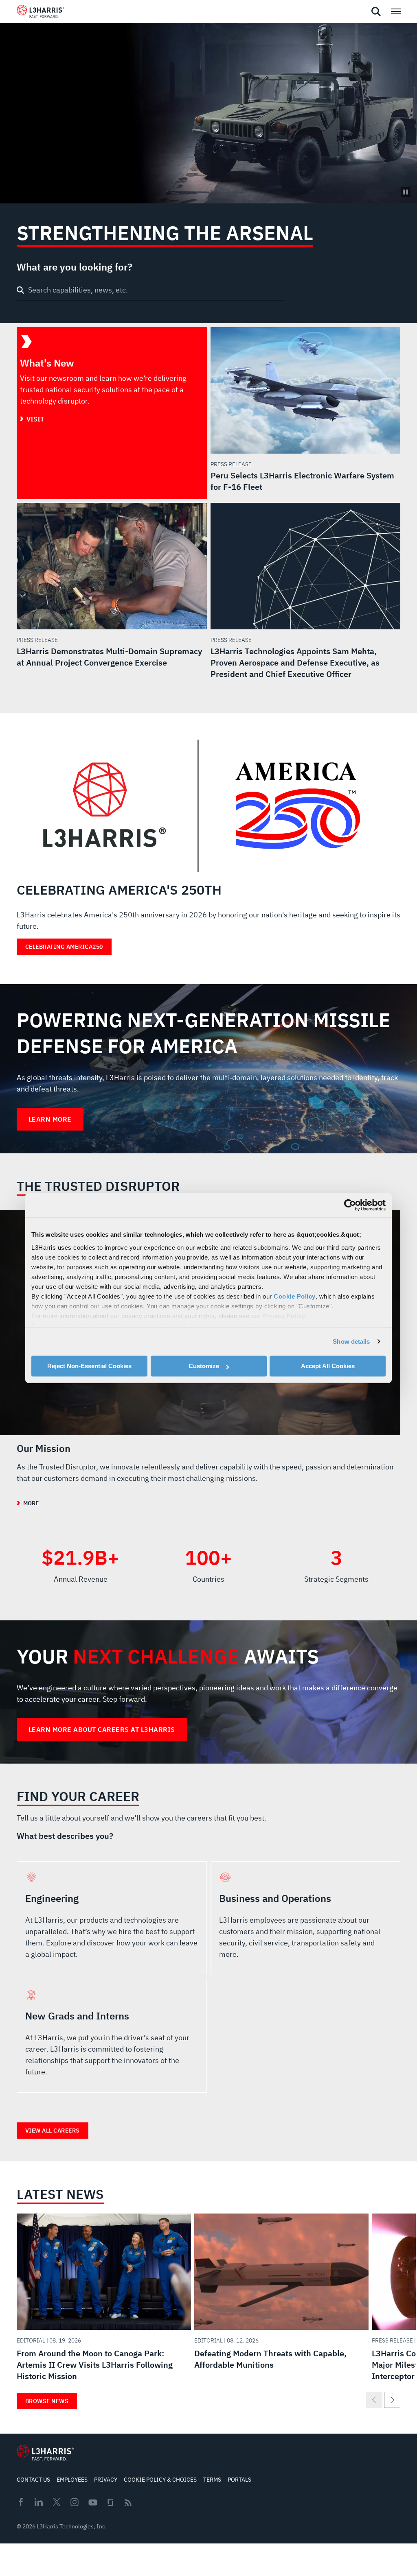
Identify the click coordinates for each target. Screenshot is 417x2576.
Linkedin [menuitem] (39, 2502)
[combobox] (151, 291)
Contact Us (33, 2480)
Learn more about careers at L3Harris (102, 1729)
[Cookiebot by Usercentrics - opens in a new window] (350, 1205)
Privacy (106, 2480)
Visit (35, 419)
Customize (204, 1366)
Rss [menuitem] (128, 2503)
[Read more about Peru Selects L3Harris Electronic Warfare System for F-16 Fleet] (306, 410)
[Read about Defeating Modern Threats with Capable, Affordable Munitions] (281, 2294)
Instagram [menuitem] (75, 2502)
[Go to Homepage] (45, 2453)
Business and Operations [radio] (306, 1918)
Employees (72, 2480)
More (31, 1503)
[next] (392, 2400)
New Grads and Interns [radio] (112, 2036)
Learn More (50, 1119)
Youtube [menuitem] (92, 2503)
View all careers (53, 2131)
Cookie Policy (295, 1296)
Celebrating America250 (64, 947)
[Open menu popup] (395, 11)
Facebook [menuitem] (21, 2502)
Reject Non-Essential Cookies (89, 1366)
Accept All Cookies (328, 1366)
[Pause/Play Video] (406, 192)
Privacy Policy (284, 1316)
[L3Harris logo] (41, 13)
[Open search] (376, 12)
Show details (351, 1341)
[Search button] (20, 290)
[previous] (374, 2400)
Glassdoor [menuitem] (110, 2502)
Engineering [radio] (112, 1918)
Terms (212, 2480)
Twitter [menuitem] (57, 2502)
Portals (239, 2480)
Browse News (47, 2401)
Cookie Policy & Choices (160, 2480)
